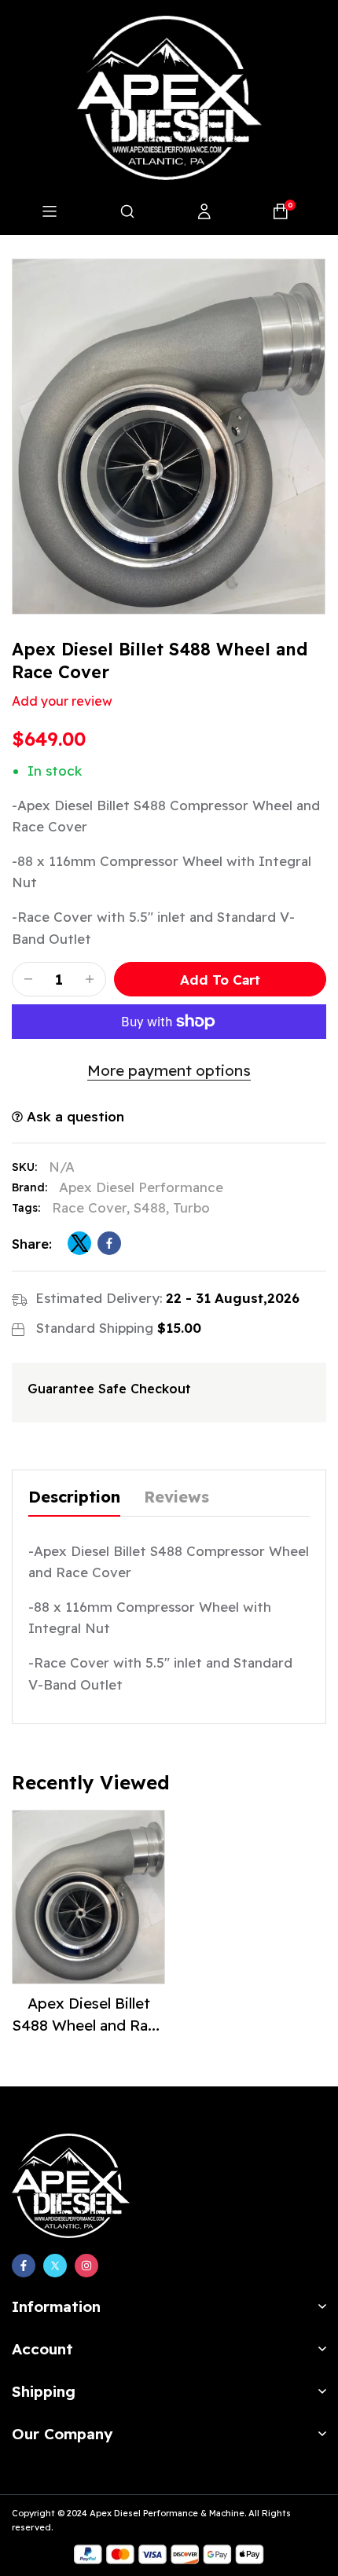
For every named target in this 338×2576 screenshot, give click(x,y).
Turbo (191, 1207)
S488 (150, 1207)
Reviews (176, 1497)
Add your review (62, 701)
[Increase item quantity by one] (90, 979)
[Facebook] (24, 2266)
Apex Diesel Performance (141, 1187)
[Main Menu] (50, 211)
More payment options (169, 1070)
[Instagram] (86, 2266)
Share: (32, 1244)
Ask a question (73, 1116)
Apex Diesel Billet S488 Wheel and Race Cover (88, 2025)
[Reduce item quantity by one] (28, 979)
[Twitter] (55, 2266)
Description (74, 1497)
